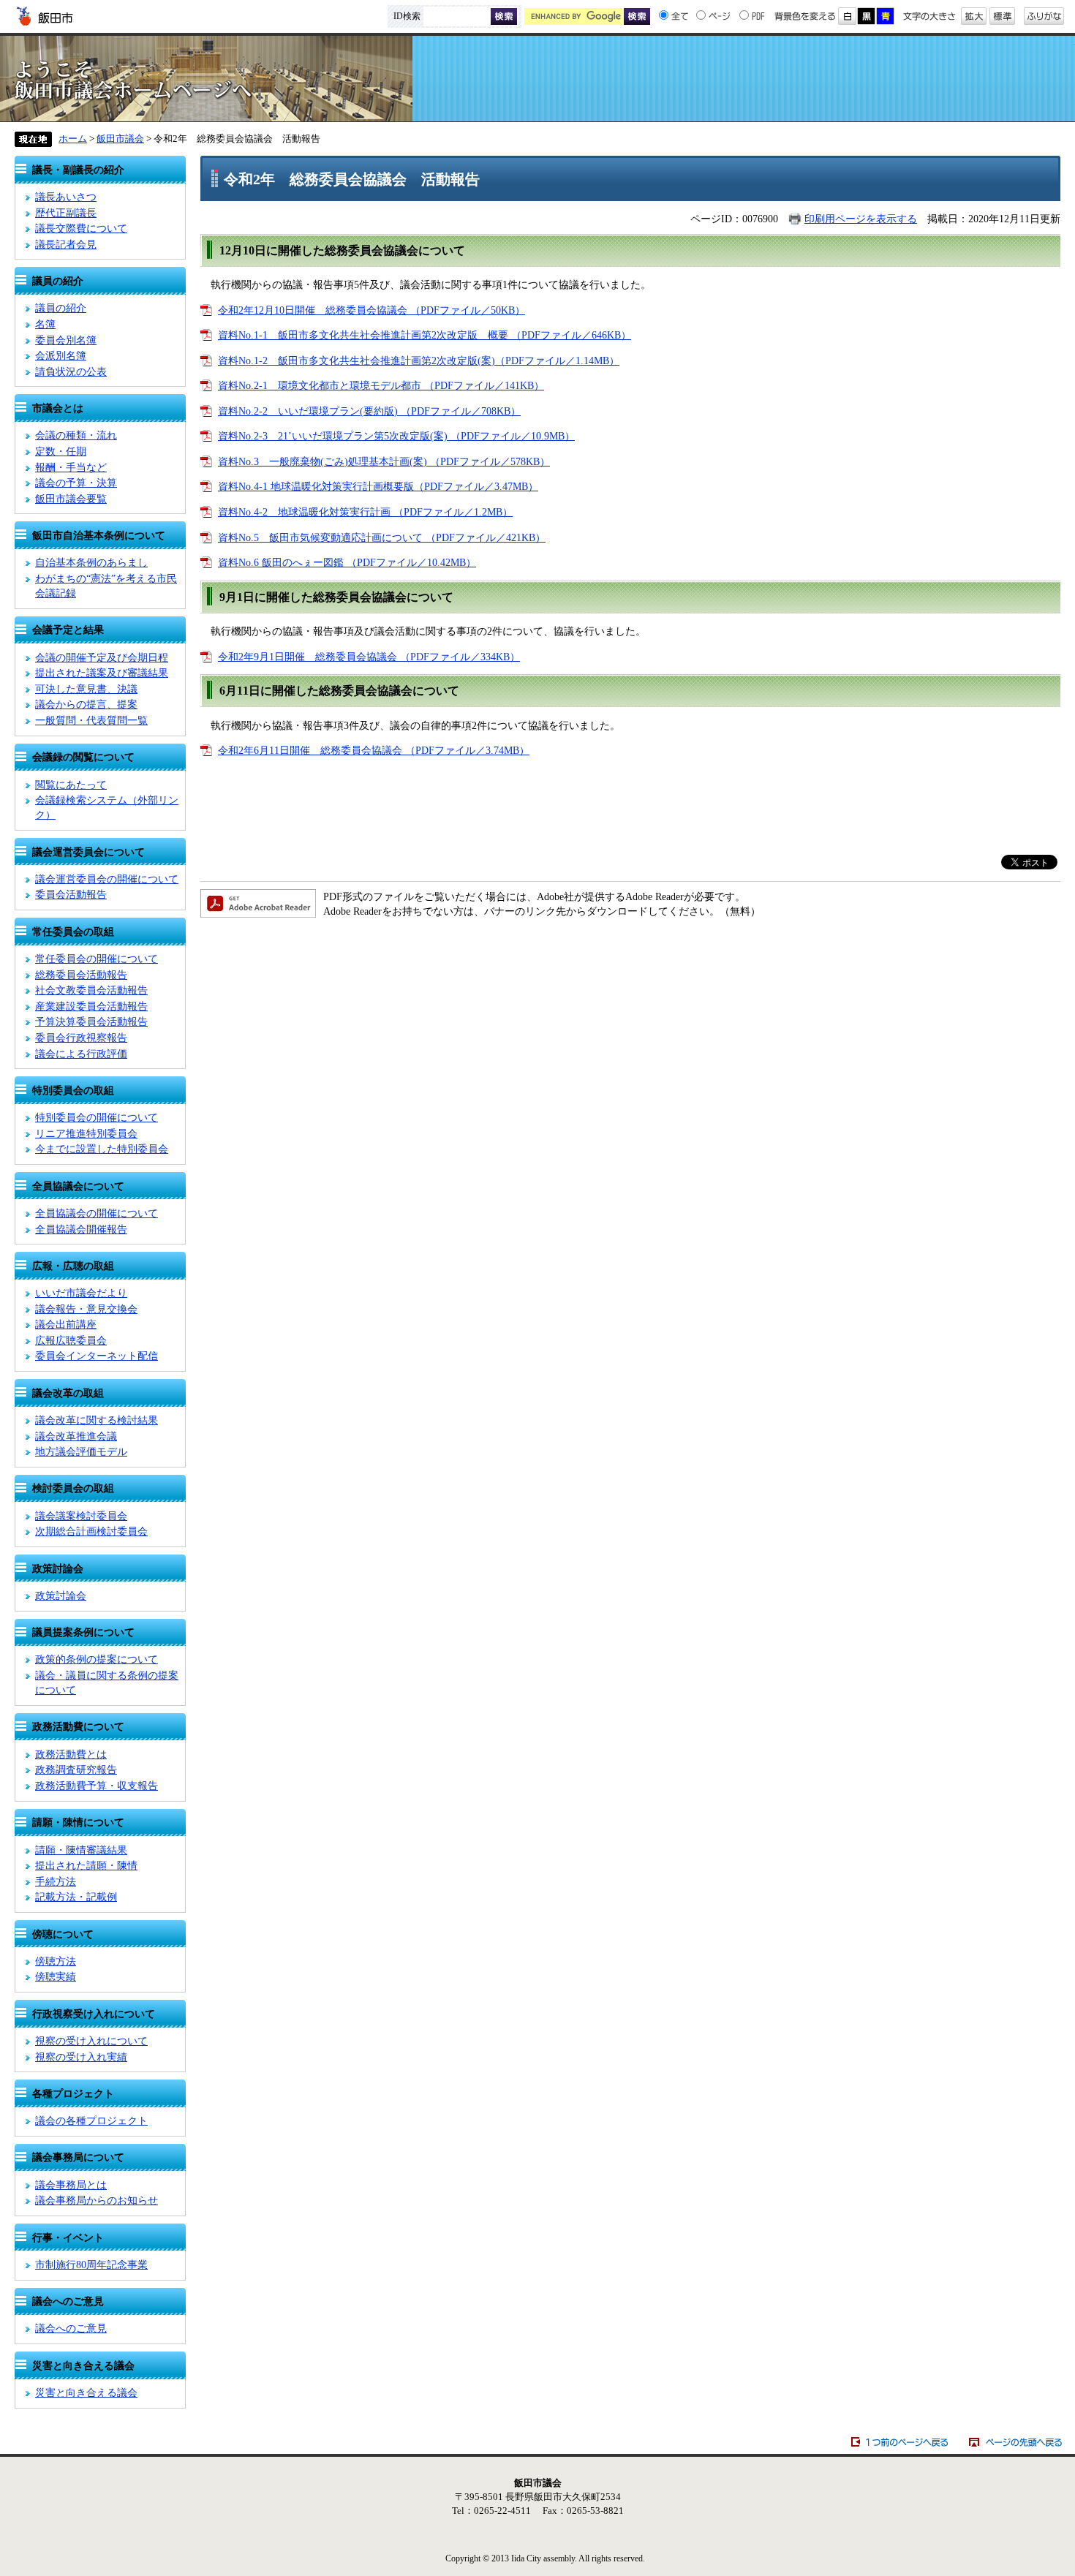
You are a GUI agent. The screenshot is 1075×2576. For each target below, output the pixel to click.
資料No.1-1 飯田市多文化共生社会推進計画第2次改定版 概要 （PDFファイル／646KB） (425, 335)
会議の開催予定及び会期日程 (102, 657)
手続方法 (56, 1881)
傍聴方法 (56, 1961)
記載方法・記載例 (76, 1897)
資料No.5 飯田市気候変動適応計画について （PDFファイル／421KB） (382, 537)
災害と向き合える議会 (86, 2392)
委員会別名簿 (66, 340)
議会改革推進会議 (76, 1436)
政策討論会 (61, 1595)
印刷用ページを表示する (861, 219)
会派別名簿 (61, 355)
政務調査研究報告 (76, 1769)
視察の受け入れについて (91, 2041)
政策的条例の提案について (97, 1659)
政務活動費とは (71, 1754)
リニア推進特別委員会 (86, 1133)
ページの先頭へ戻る (1016, 2442)
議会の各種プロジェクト (91, 2120)
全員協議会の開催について (97, 1213)
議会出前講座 (66, 1324)
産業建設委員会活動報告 (91, 1006)
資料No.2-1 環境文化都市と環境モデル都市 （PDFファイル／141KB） (381, 385)
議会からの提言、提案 (86, 704)
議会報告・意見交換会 (86, 1309)
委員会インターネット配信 (97, 1356)
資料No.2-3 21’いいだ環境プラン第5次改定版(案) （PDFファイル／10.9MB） (396, 436)
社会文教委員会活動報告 (91, 990)
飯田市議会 (537, 79)
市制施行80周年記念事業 (91, 2265)
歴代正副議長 (66, 213)
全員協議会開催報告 (81, 1229)
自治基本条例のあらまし (91, 562)
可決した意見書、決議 (86, 689)
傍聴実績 (56, 1976)
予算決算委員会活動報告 (91, 1021)
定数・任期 (61, 451)
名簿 (45, 324)
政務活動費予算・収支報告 (97, 1786)
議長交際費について (81, 228)
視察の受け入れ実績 (81, 2057)
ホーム (73, 139)
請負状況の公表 (71, 371)
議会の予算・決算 (76, 483)
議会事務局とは (71, 2185)
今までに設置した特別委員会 (102, 1149)
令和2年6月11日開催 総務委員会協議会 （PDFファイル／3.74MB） (374, 750)
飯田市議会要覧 (71, 499)
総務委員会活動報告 (81, 975)
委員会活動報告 (71, 894)
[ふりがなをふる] (1044, 12)
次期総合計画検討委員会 (91, 1531)
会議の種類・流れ (76, 435)
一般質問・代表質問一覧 (91, 720)
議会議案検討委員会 (81, 1516)
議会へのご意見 (71, 2328)
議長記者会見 (66, 244)
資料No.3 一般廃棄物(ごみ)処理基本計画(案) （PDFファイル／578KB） (384, 461)
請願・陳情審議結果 (81, 1850)
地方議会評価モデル (81, 1451)
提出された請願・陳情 (86, 1865)
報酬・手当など (71, 467)
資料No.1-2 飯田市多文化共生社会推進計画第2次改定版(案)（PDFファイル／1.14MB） (419, 360)
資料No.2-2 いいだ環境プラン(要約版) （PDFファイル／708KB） (369, 411)
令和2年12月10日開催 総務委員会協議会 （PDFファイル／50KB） (371, 310)
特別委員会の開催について (97, 1117)
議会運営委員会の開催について (107, 879)
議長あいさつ (66, 197)
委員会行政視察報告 (81, 1038)
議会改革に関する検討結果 (97, 1420)
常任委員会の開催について (97, 959)
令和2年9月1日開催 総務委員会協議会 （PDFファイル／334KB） (369, 657)
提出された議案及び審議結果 (102, 673)
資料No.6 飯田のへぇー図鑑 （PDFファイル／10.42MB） (347, 562)
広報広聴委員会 (71, 1340)
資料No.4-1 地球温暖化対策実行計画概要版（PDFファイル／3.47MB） (378, 486)
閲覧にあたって (71, 785)
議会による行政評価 (81, 1054)
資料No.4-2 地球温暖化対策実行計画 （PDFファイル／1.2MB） (365, 512)
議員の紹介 (61, 308)
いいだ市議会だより (81, 1293)
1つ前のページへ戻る (900, 2442)
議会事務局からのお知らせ (97, 2200)
